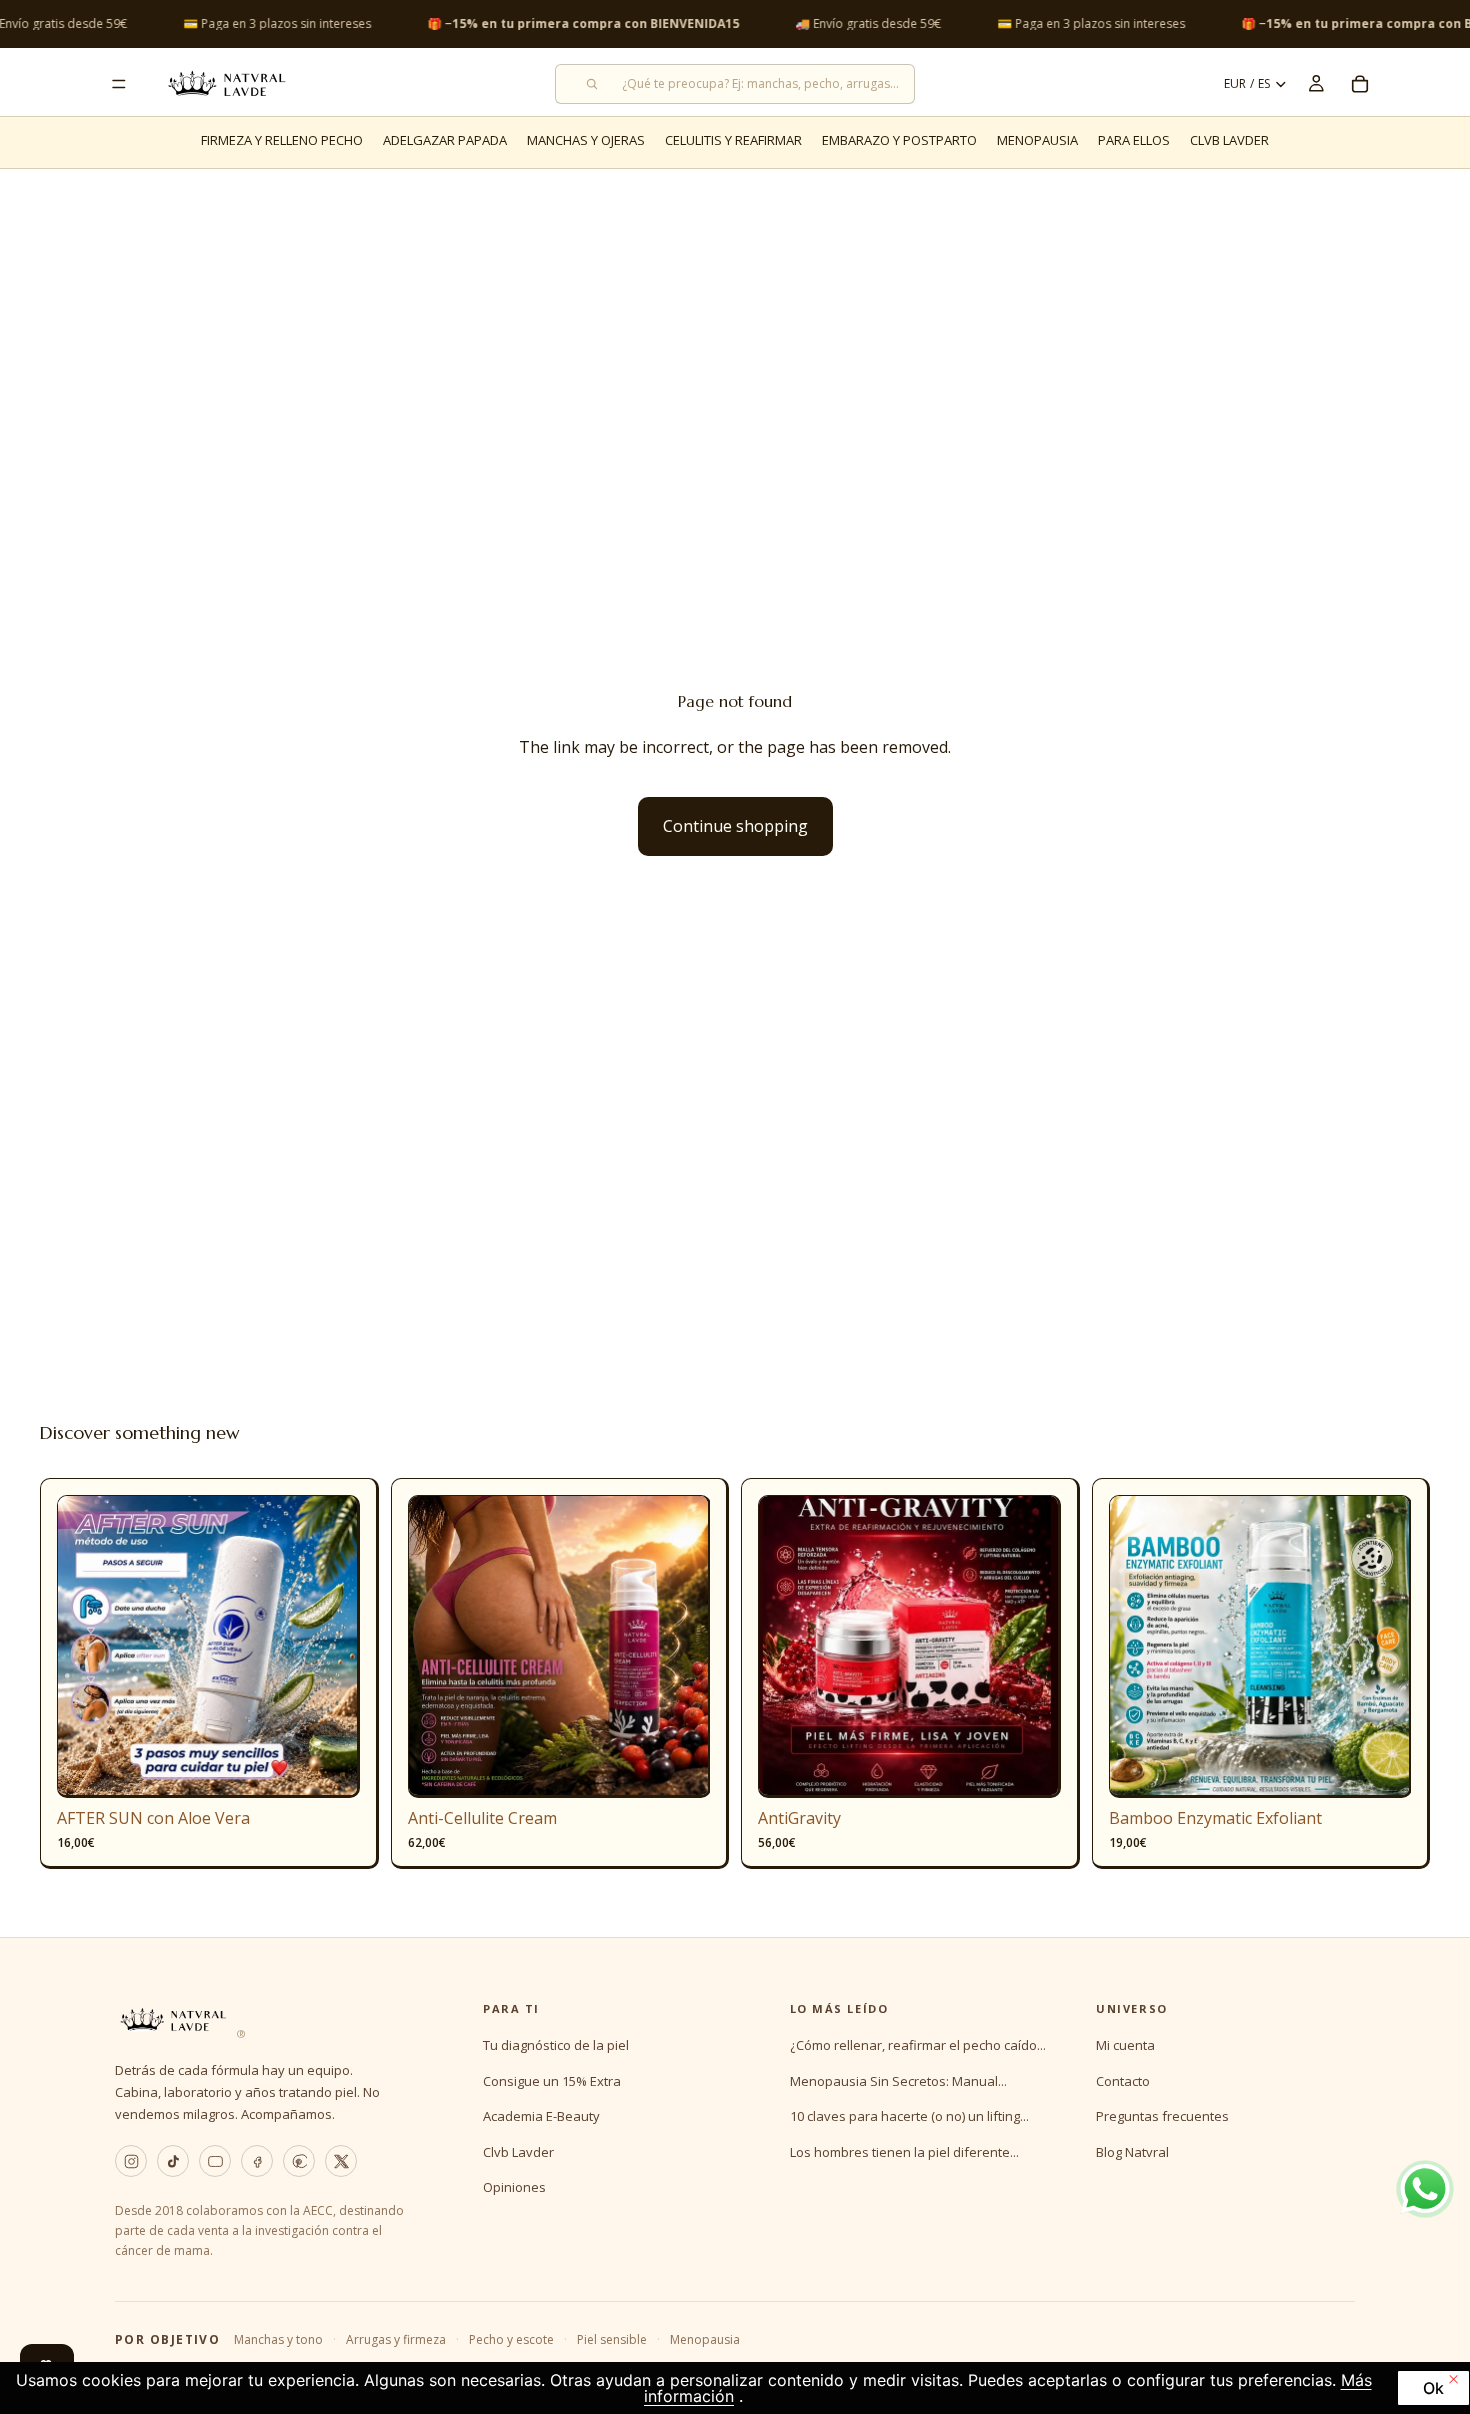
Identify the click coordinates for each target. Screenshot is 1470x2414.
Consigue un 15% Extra (552, 2081)
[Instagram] (131, 2161)
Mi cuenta (1125, 2045)
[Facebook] (257, 2161)
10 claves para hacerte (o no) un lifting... (909, 2116)
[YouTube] (215, 2161)
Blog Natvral (1132, 2152)
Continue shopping (735, 826)
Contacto (1123, 2081)
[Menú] (119, 84)
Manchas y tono (278, 2339)
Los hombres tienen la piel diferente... (904, 2152)
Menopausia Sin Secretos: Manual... (898, 2081)
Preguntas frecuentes (1162, 2116)
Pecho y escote (511, 2339)
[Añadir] (329, 1768)
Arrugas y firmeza (396, 2339)
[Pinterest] (299, 2161)
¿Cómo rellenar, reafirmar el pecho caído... (918, 2045)
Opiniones (514, 2187)
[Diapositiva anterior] (87, 1647)
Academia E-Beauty (541, 2116)
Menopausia (705, 2339)
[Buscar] (735, 84)
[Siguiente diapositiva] (330, 1647)
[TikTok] (173, 2161)
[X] (341, 2161)
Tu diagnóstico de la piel (556, 2045)
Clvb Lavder (518, 2152)
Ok (1433, 2388)
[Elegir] (679, 1768)
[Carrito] (1360, 84)
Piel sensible (612, 2339)
